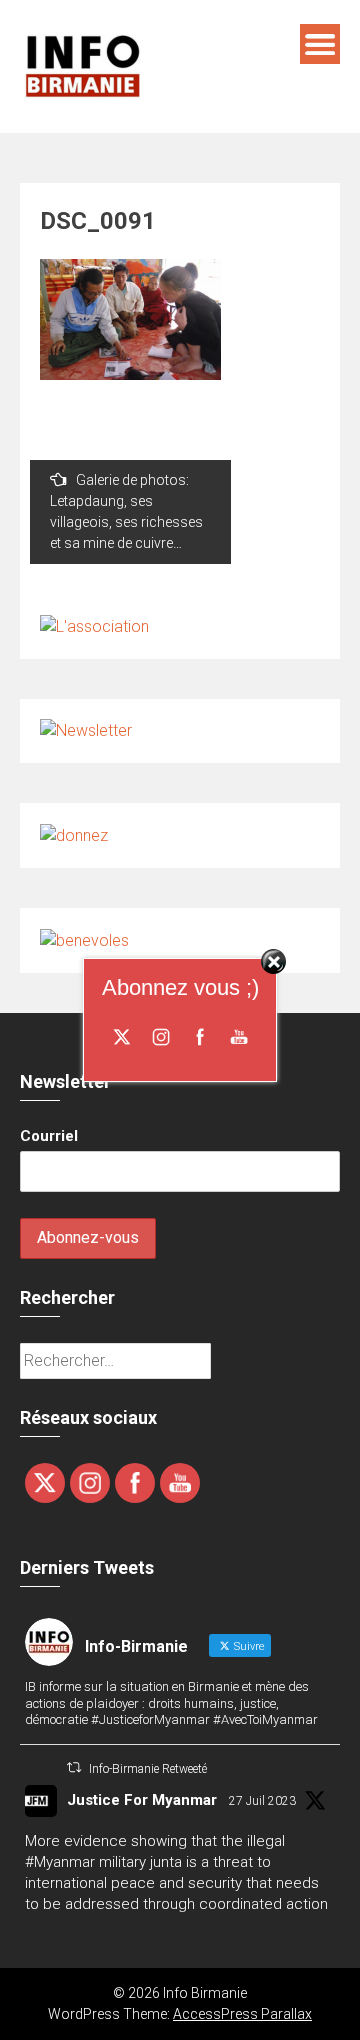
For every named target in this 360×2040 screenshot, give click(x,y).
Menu (320, 44)
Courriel (49, 1136)
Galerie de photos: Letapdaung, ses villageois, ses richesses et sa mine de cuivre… (126, 511)
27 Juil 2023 (262, 1801)
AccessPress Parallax (242, 2014)
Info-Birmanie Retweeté (148, 1769)
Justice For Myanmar (142, 1800)
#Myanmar (60, 1862)
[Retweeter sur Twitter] (74, 1767)
